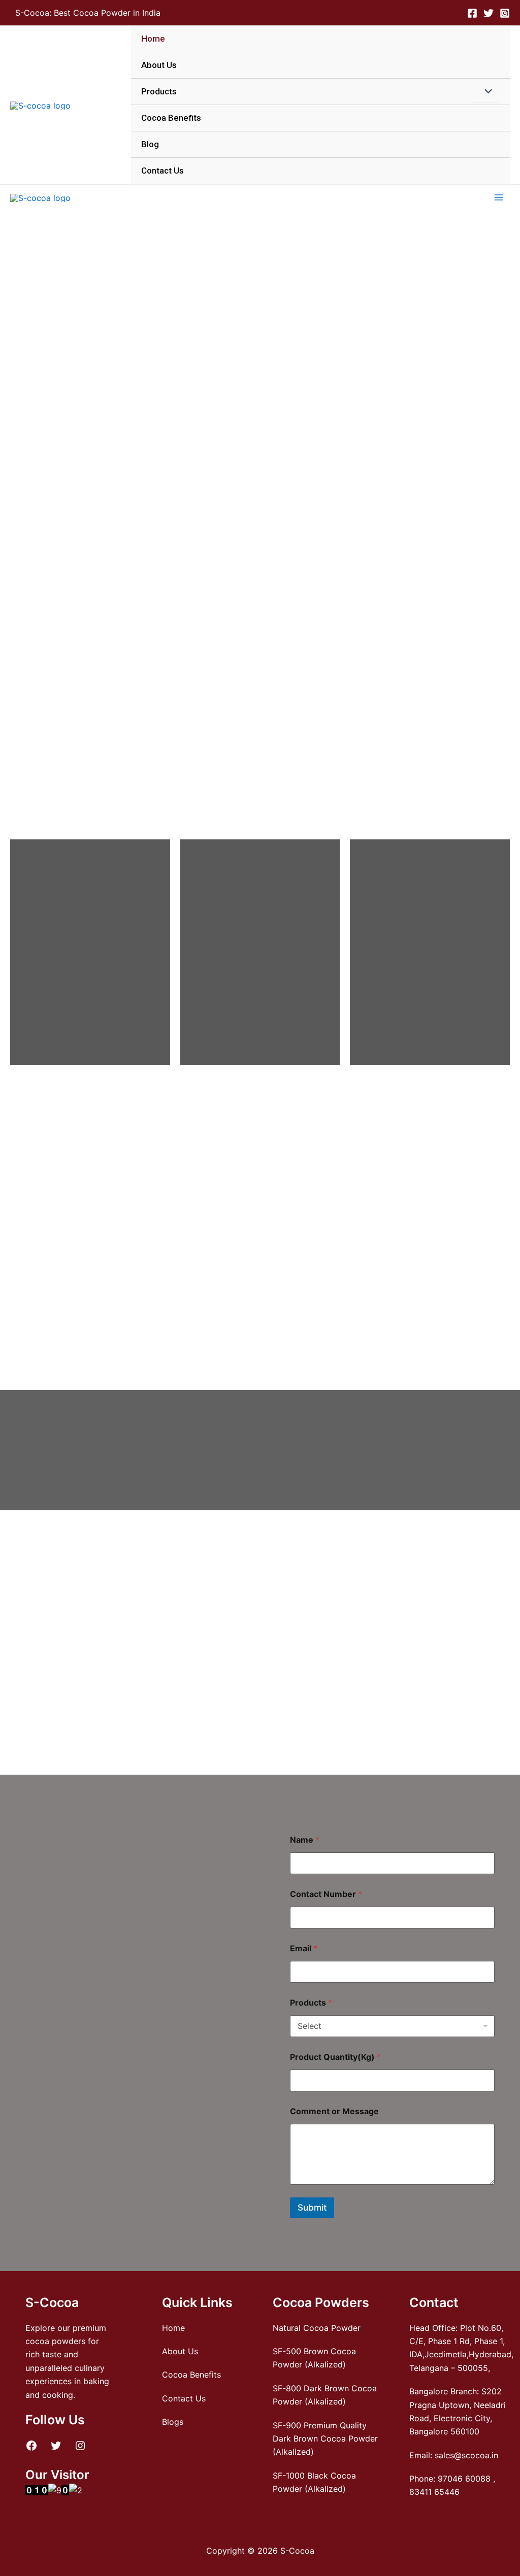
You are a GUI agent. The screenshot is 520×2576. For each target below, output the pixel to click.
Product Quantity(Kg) (335, 2057)
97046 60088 (464, 2479)
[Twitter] (489, 13)
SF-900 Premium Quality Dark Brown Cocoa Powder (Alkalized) (325, 2439)
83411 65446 (434, 2492)
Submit (312, 2208)
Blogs (173, 2422)
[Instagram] (505, 13)
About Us (159, 65)
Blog (150, 144)
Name (305, 1840)
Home (153, 39)
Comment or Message (334, 2111)
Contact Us (162, 171)
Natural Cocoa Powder (317, 2328)
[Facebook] (472, 13)
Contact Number (326, 1894)
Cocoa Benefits (171, 118)
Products (159, 91)
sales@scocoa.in (466, 2455)
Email (304, 1948)
